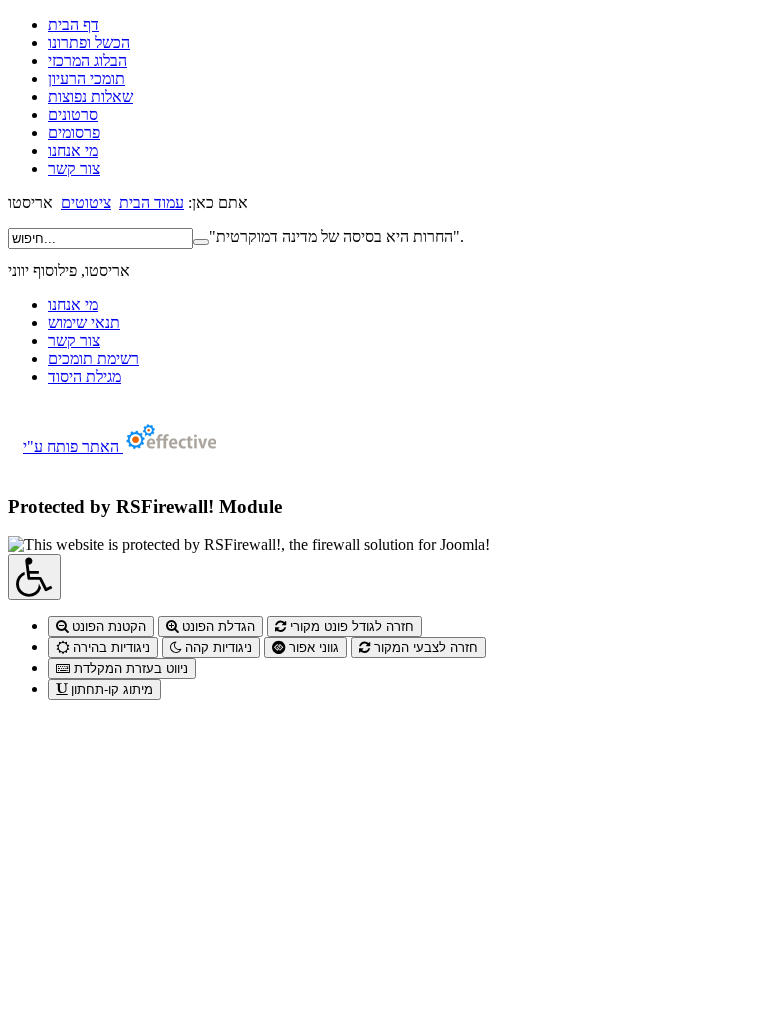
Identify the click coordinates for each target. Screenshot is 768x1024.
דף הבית (73, 24)
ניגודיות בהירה (109, 647)
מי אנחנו (73, 150)
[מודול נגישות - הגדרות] (34, 577)
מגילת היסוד (84, 376)
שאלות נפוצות (90, 96)
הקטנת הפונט (107, 626)
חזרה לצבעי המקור (424, 647)
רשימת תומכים (93, 358)
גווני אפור (312, 647)
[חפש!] (201, 242)
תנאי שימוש (84, 322)
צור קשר (74, 168)
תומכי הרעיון (86, 78)
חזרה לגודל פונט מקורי (350, 626)
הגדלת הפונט (216, 626)
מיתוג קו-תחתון (110, 689)
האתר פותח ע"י (73, 446)
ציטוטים (86, 202)
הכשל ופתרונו (89, 42)
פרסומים (74, 132)
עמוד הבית (151, 202)
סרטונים (73, 114)
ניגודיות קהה (216, 647)
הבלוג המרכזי (87, 60)
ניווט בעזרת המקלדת (129, 668)
